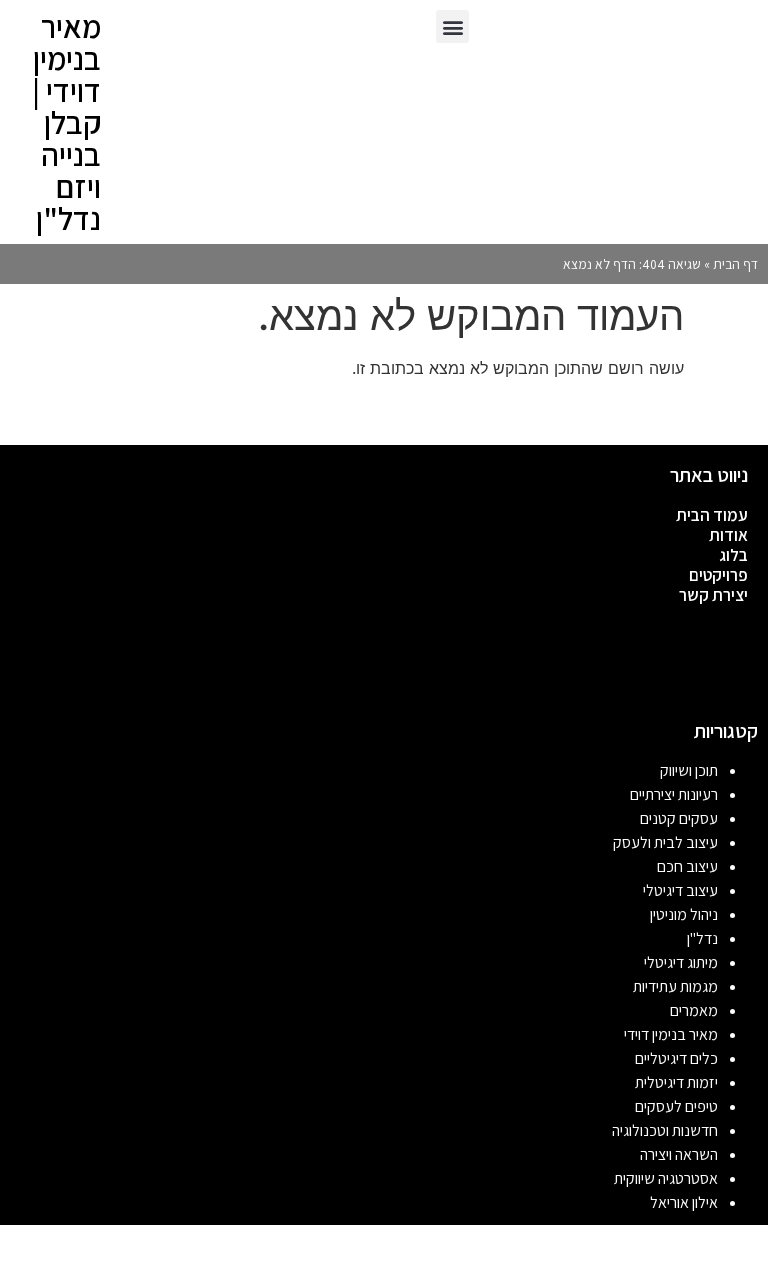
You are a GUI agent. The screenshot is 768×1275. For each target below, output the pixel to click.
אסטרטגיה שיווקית (666, 1178)
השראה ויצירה (679, 1154)
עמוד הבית (712, 515)
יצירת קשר (713, 595)
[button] (452, 26)
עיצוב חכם (687, 866)
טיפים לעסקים (676, 1106)
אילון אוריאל (684, 1202)
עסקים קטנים (679, 818)
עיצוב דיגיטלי (680, 890)
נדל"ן (702, 938)
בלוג (733, 555)
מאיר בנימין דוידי (671, 1034)
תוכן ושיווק (689, 770)
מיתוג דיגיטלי (681, 962)
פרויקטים (718, 575)
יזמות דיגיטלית (676, 1082)
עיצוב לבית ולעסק (665, 842)
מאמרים (694, 1010)
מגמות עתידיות (675, 986)
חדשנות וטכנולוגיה (665, 1130)
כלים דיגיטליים (676, 1058)
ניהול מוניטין (684, 914)
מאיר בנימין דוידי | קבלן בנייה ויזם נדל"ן (66, 122)
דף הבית (735, 264)
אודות (728, 535)
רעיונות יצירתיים (674, 794)
